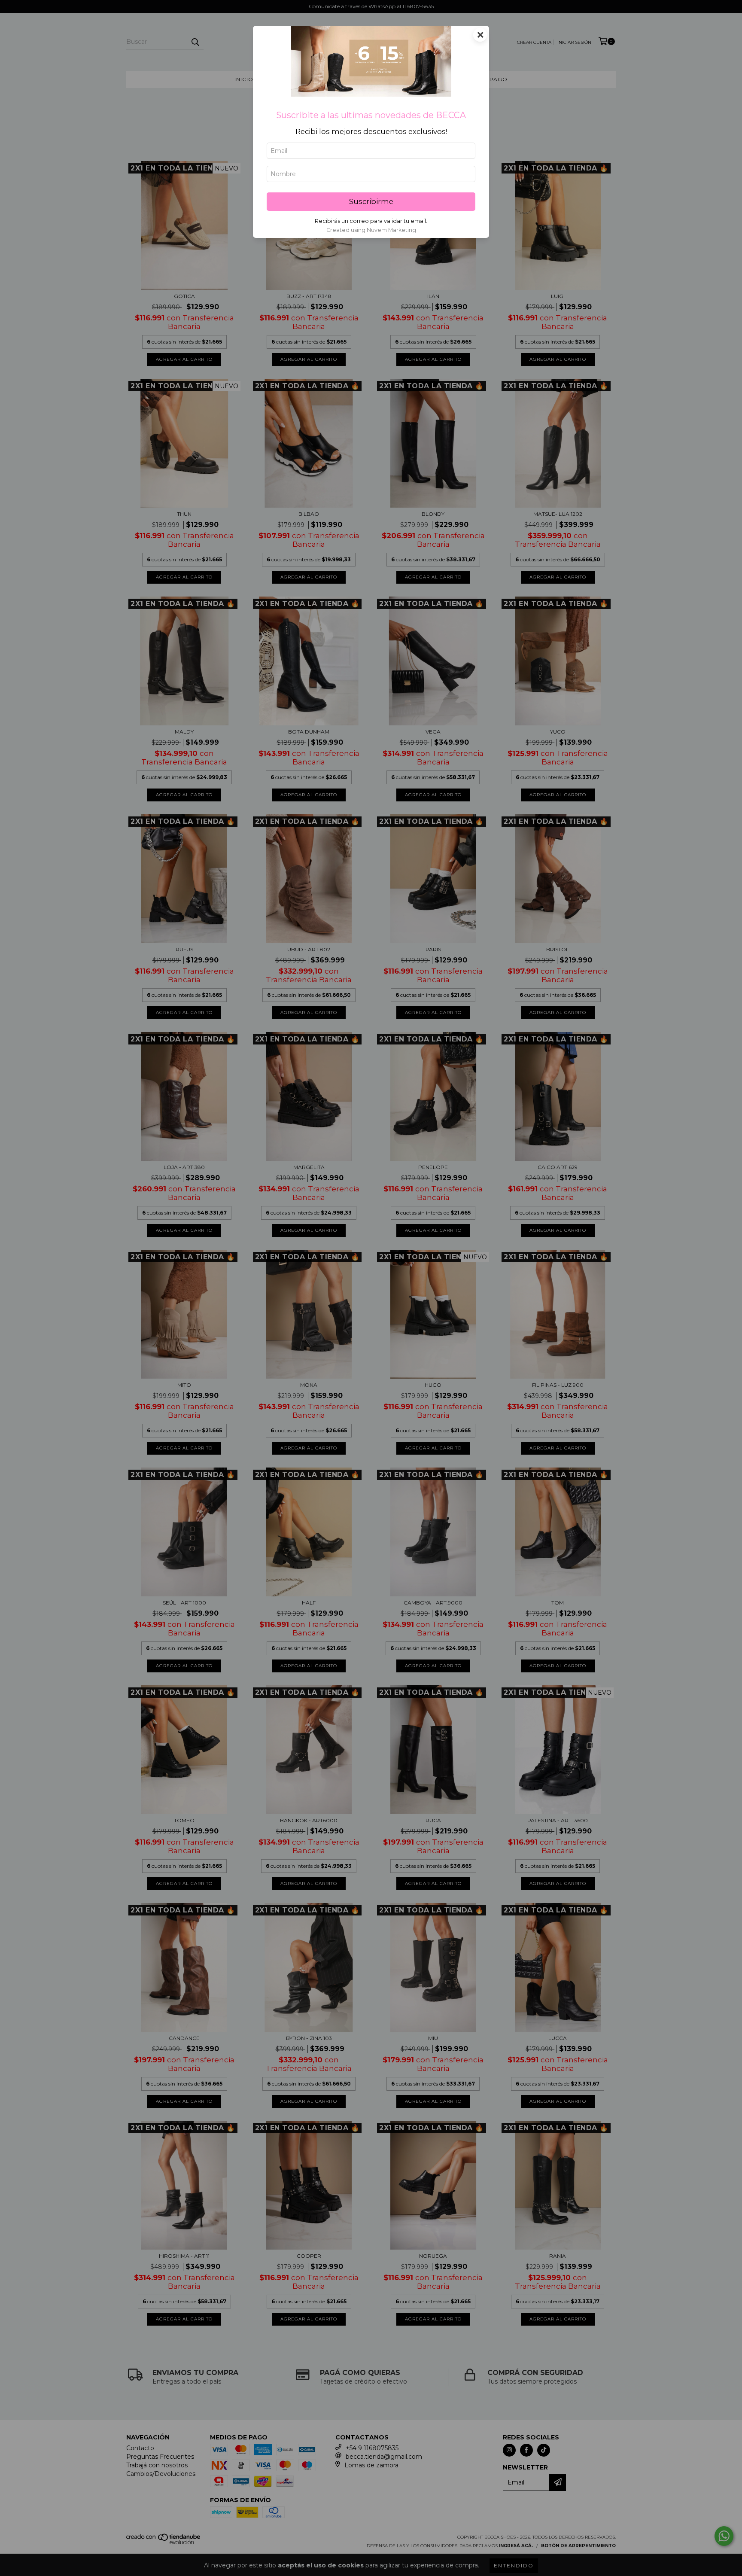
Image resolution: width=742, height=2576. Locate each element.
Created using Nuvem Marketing (371, 230)
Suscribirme (371, 201)
